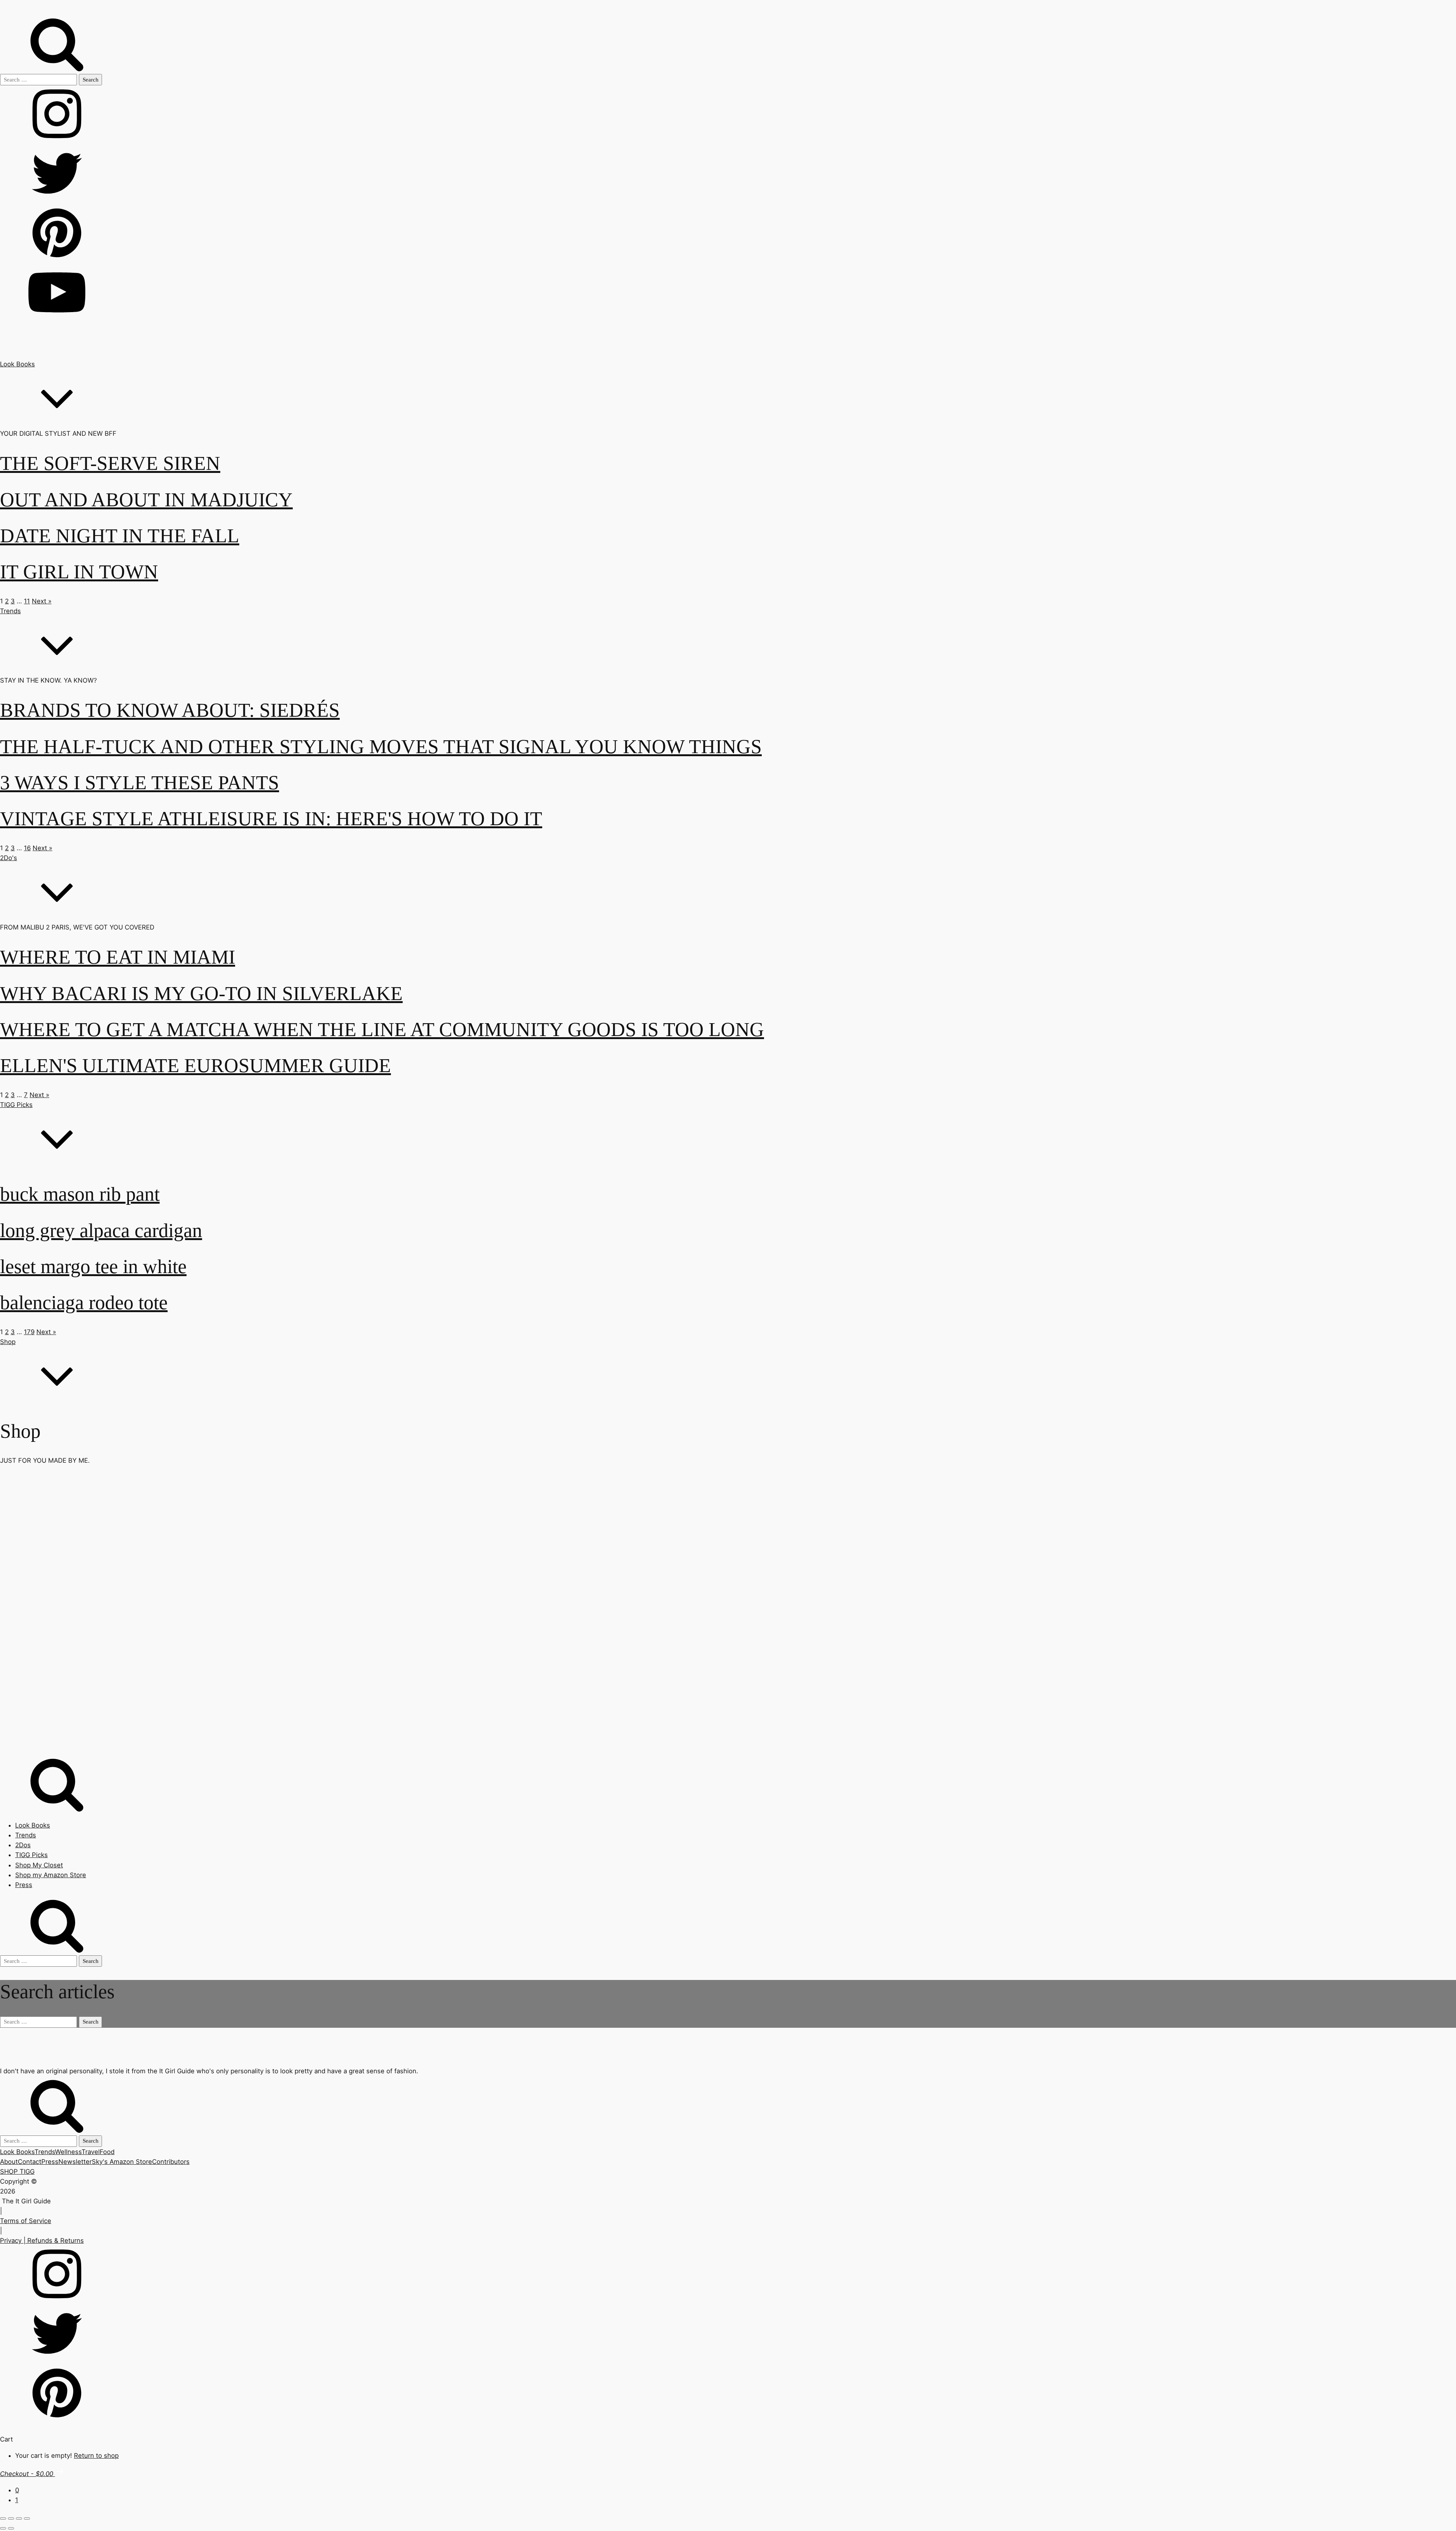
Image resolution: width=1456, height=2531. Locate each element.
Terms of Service (26, 2221)
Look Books (17, 364)
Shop (8, 1342)
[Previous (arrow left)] (3, 2528)
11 (27, 601)
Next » (42, 601)
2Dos (23, 1845)
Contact (30, 2162)
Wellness (68, 2152)
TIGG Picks (16, 1105)
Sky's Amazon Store (122, 2162)
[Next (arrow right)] (11, 2528)
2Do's (9, 858)
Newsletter (75, 2162)
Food (107, 2152)
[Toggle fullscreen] (11, 2518)
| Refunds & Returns (53, 2241)
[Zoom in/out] (3, 2518)
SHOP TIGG (17, 2171)
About (9, 2162)
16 (27, 848)
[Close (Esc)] (27, 2518)
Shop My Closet (39, 1865)
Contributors (171, 2162)
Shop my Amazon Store (51, 1875)
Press (24, 1885)
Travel (91, 2152)
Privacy (11, 2241)
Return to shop (96, 2456)
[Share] (19, 2518)
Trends (10, 611)
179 (29, 1332)
